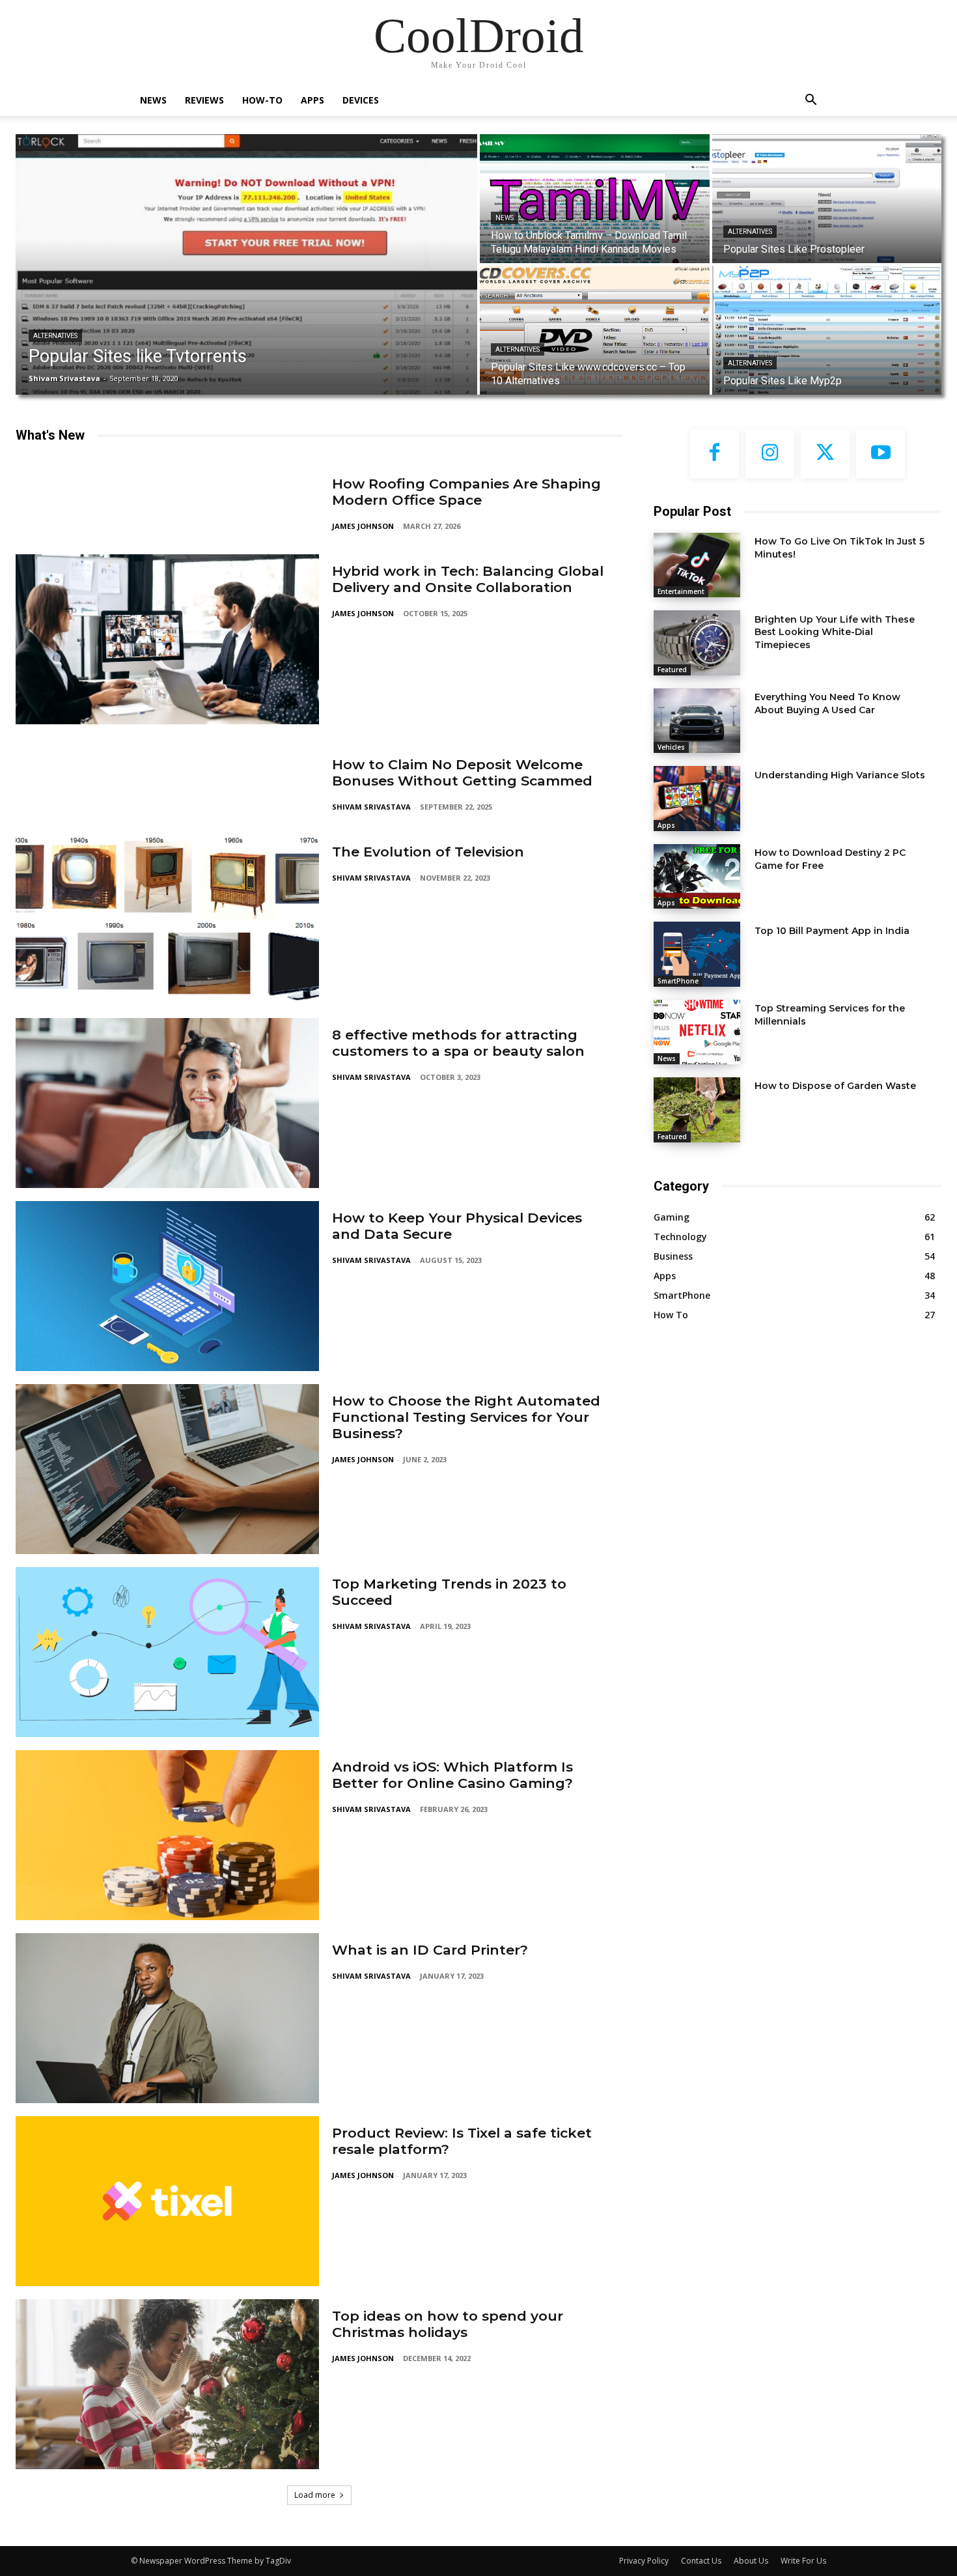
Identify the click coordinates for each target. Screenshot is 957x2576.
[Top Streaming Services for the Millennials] (697, 1032)
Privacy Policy (644, 2561)
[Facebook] (714, 454)
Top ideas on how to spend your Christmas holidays (448, 2324)
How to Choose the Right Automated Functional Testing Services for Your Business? (466, 1417)
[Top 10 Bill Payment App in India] (697, 954)
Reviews (204, 100)
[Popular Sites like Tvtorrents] (246, 264)
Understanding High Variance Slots (840, 775)
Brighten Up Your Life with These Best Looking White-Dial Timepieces (835, 632)
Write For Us (803, 2561)
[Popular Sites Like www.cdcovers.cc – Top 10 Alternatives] (595, 330)
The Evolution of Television (428, 852)
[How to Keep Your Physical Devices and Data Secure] (167, 1286)
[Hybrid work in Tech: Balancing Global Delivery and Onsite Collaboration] (167, 639)
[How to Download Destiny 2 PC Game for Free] (697, 876)
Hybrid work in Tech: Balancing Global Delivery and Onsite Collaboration (468, 579)
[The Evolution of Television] (167, 920)
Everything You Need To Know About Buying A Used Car (827, 703)
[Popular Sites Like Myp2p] (827, 330)
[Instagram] (770, 454)
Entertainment (681, 591)
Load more (315, 2495)
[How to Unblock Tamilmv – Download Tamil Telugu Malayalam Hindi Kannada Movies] (595, 199)
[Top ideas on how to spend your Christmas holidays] (167, 2384)
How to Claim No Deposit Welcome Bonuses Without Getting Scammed (462, 772)
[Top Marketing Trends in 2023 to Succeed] (167, 1652)
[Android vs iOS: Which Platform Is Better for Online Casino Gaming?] (167, 1835)
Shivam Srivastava (371, 807)
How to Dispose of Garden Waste (835, 1086)
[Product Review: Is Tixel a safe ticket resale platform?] (167, 2201)
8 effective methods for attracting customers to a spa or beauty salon (458, 1043)
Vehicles (671, 747)
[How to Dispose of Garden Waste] (697, 1110)
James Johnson (363, 526)
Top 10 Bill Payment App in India (832, 931)
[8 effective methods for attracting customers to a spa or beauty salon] (167, 1103)
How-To (262, 100)
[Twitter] (825, 454)
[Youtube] (881, 454)
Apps (312, 100)
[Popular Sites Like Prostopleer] (827, 199)
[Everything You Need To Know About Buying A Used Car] (697, 721)
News (153, 100)
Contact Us (701, 2561)
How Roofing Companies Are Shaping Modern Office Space (466, 492)
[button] (811, 101)
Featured (672, 670)
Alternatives (55, 336)
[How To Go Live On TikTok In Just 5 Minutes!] (697, 565)
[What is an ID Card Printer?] (167, 2018)
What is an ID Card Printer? (430, 1950)
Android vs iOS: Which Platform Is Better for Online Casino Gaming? (452, 1775)
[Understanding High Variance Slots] (697, 798)
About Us (751, 2561)
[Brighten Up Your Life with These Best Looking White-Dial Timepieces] (697, 643)
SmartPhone (678, 981)
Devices (361, 100)
